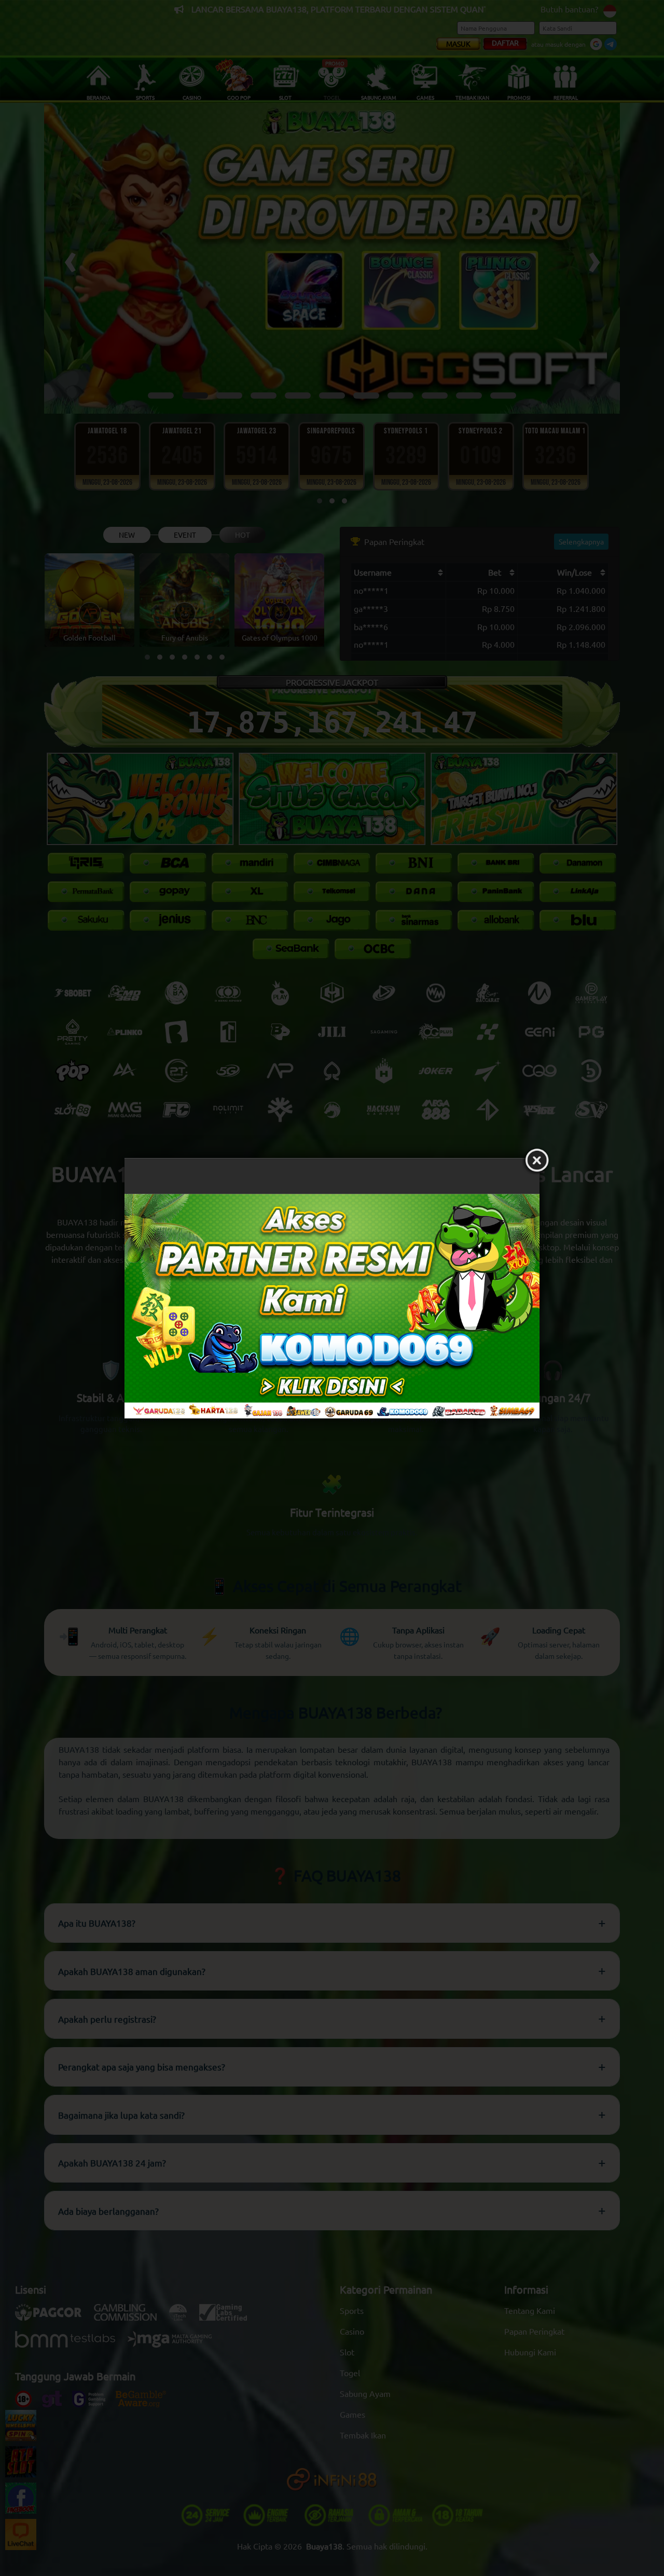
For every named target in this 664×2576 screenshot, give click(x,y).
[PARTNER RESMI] (332, 1306)
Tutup (537, 1161)
